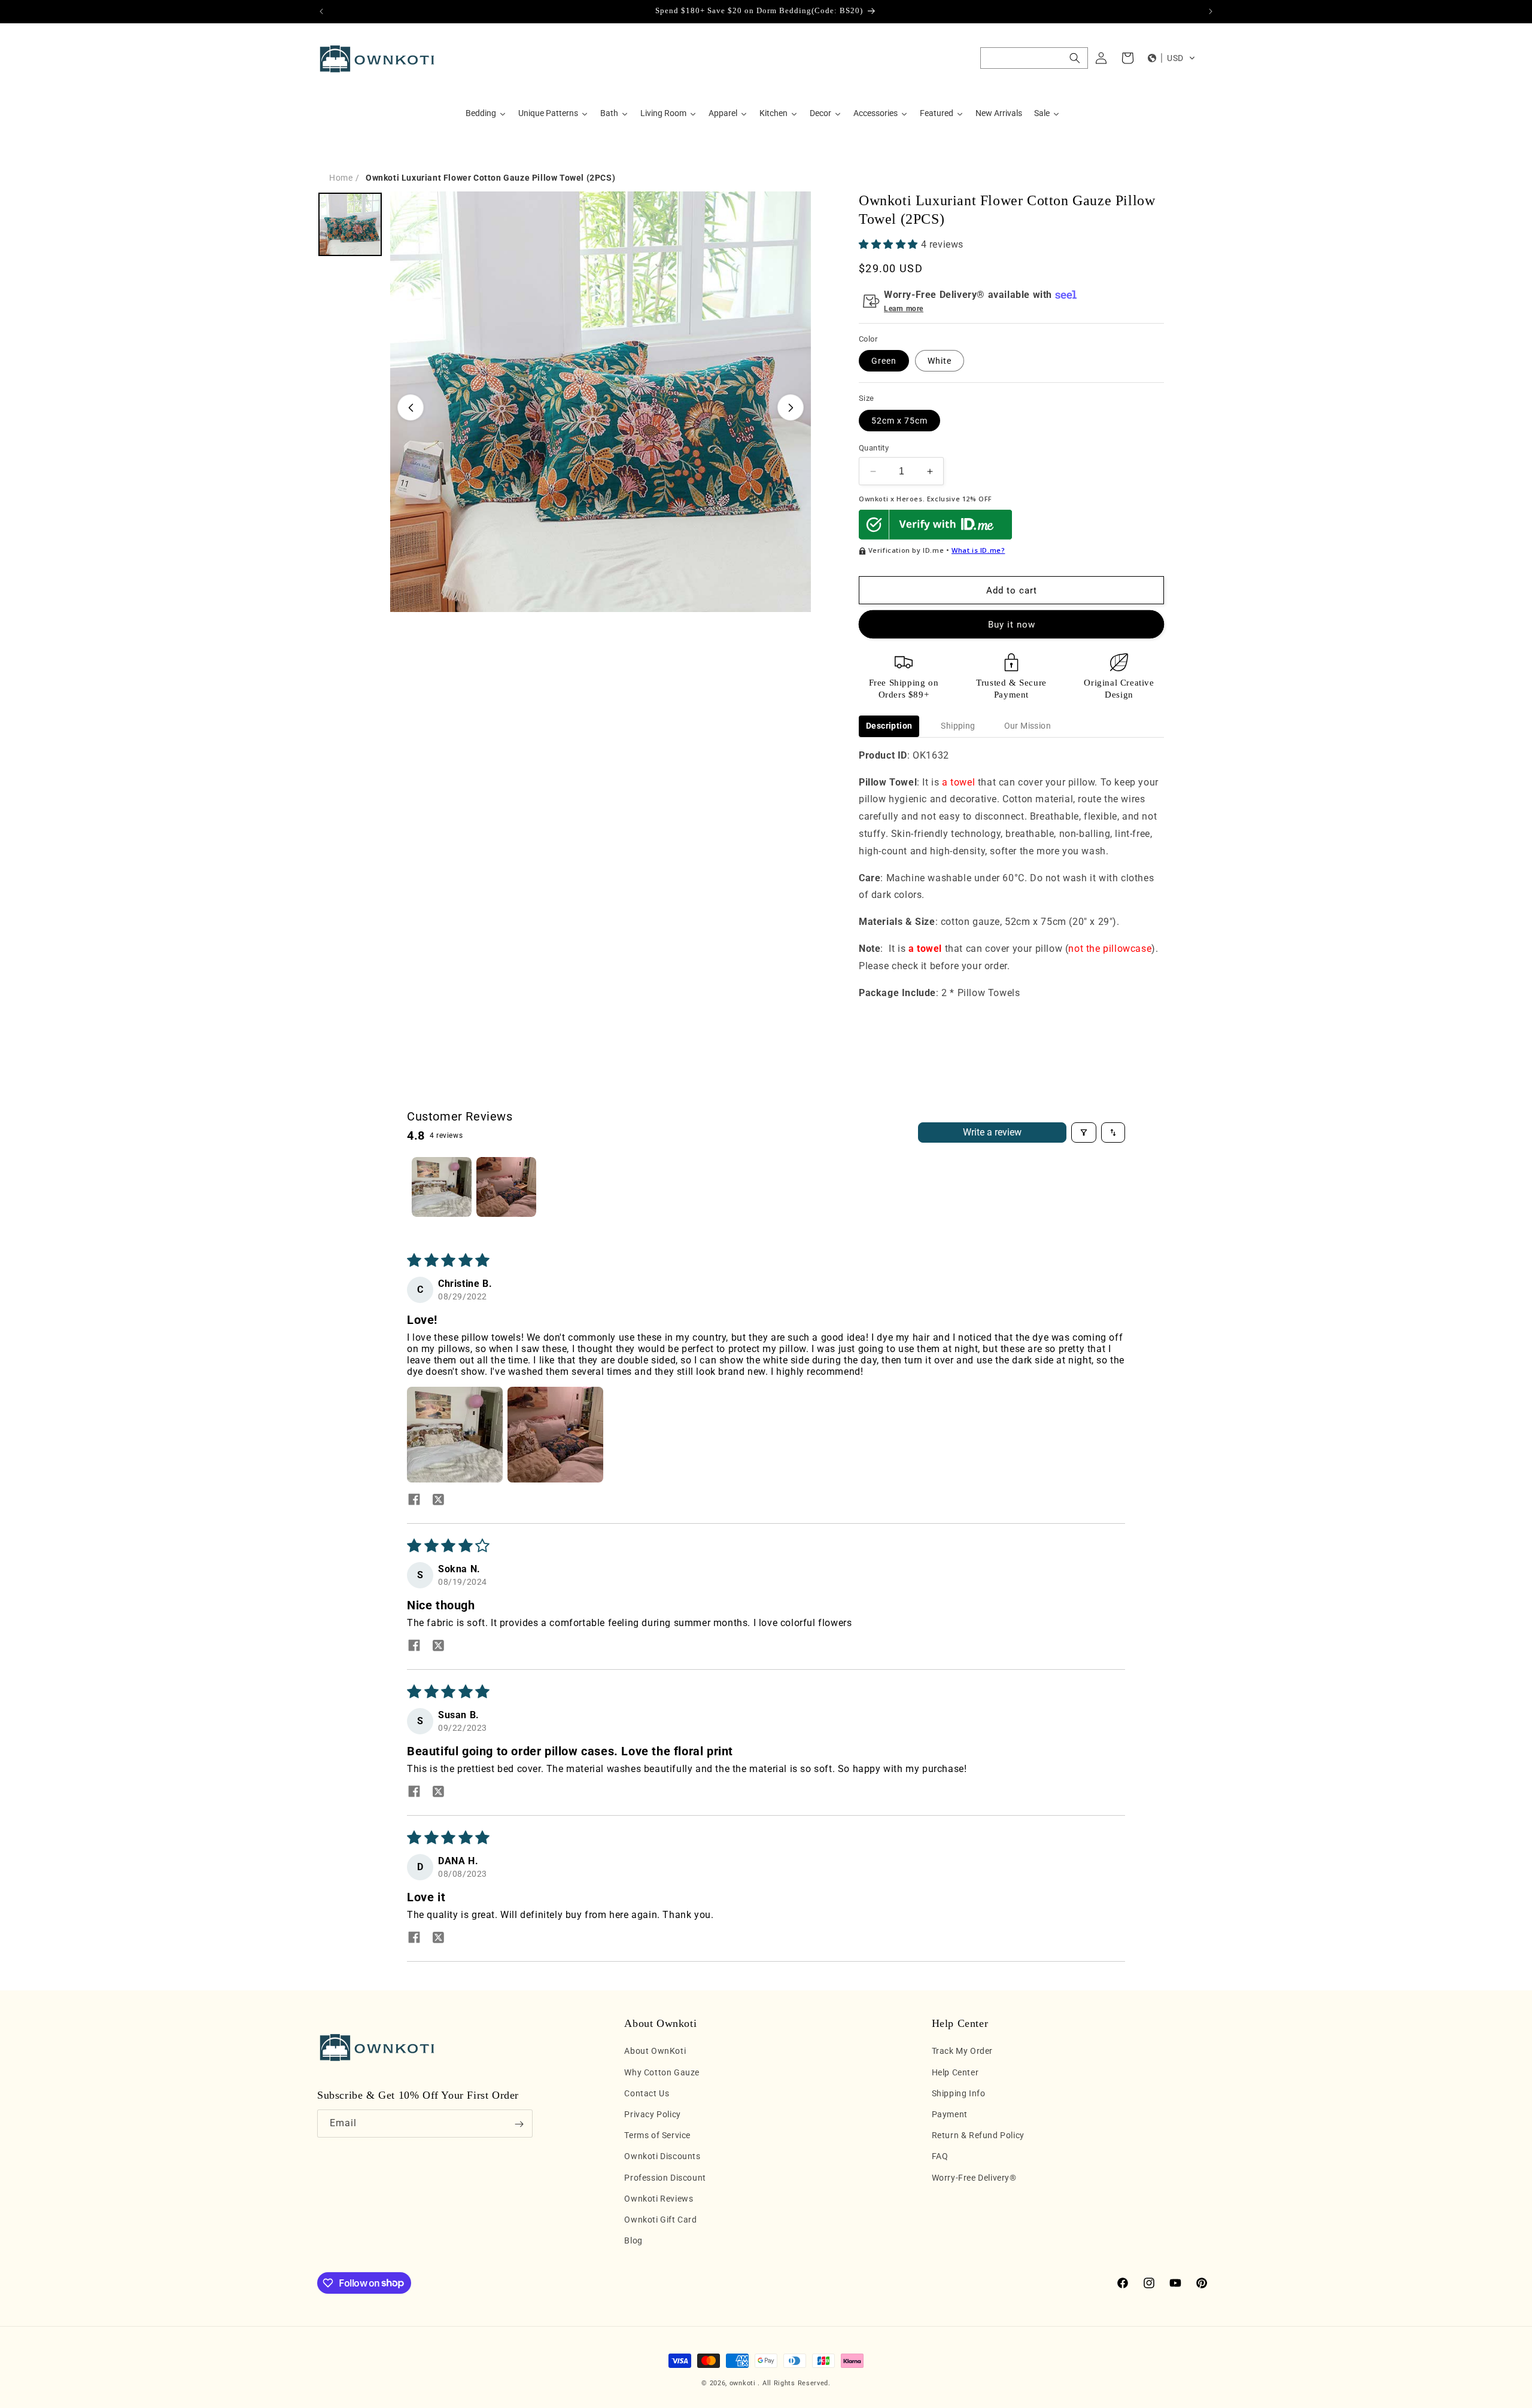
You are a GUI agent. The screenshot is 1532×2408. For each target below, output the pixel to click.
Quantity (874, 448)
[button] (1034, 58)
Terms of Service (657, 2135)
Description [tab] (889, 726)
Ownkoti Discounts (662, 2157)
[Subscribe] (519, 2124)
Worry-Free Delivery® (974, 2178)
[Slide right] (791, 407)
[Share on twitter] (438, 1500)
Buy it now (1012, 625)
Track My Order (962, 2051)
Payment (950, 2114)
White (940, 361)
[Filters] (1084, 1133)
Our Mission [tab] (1028, 726)
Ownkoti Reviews (659, 2199)
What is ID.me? (978, 550)
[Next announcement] (1211, 11)
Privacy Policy (652, 2114)
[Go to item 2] (506, 1187)
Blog (633, 2240)
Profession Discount (665, 2178)
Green (884, 361)
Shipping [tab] (958, 726)
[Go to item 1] (442, 1187)
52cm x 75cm (899, 421)
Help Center (955, 2072)
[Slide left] (411, 407)
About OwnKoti (655, 2051)
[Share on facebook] (414, 1500)
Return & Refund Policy (978, 2135)
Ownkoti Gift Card (660, 2220)
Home (341, 178)
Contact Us (647, 2093)
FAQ (940, 2157)
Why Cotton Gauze (662, 2072)
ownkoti (743, 2383)
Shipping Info (959, 2093)
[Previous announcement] (321, 11)
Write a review (992, 1132)
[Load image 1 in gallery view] (350, 224)
